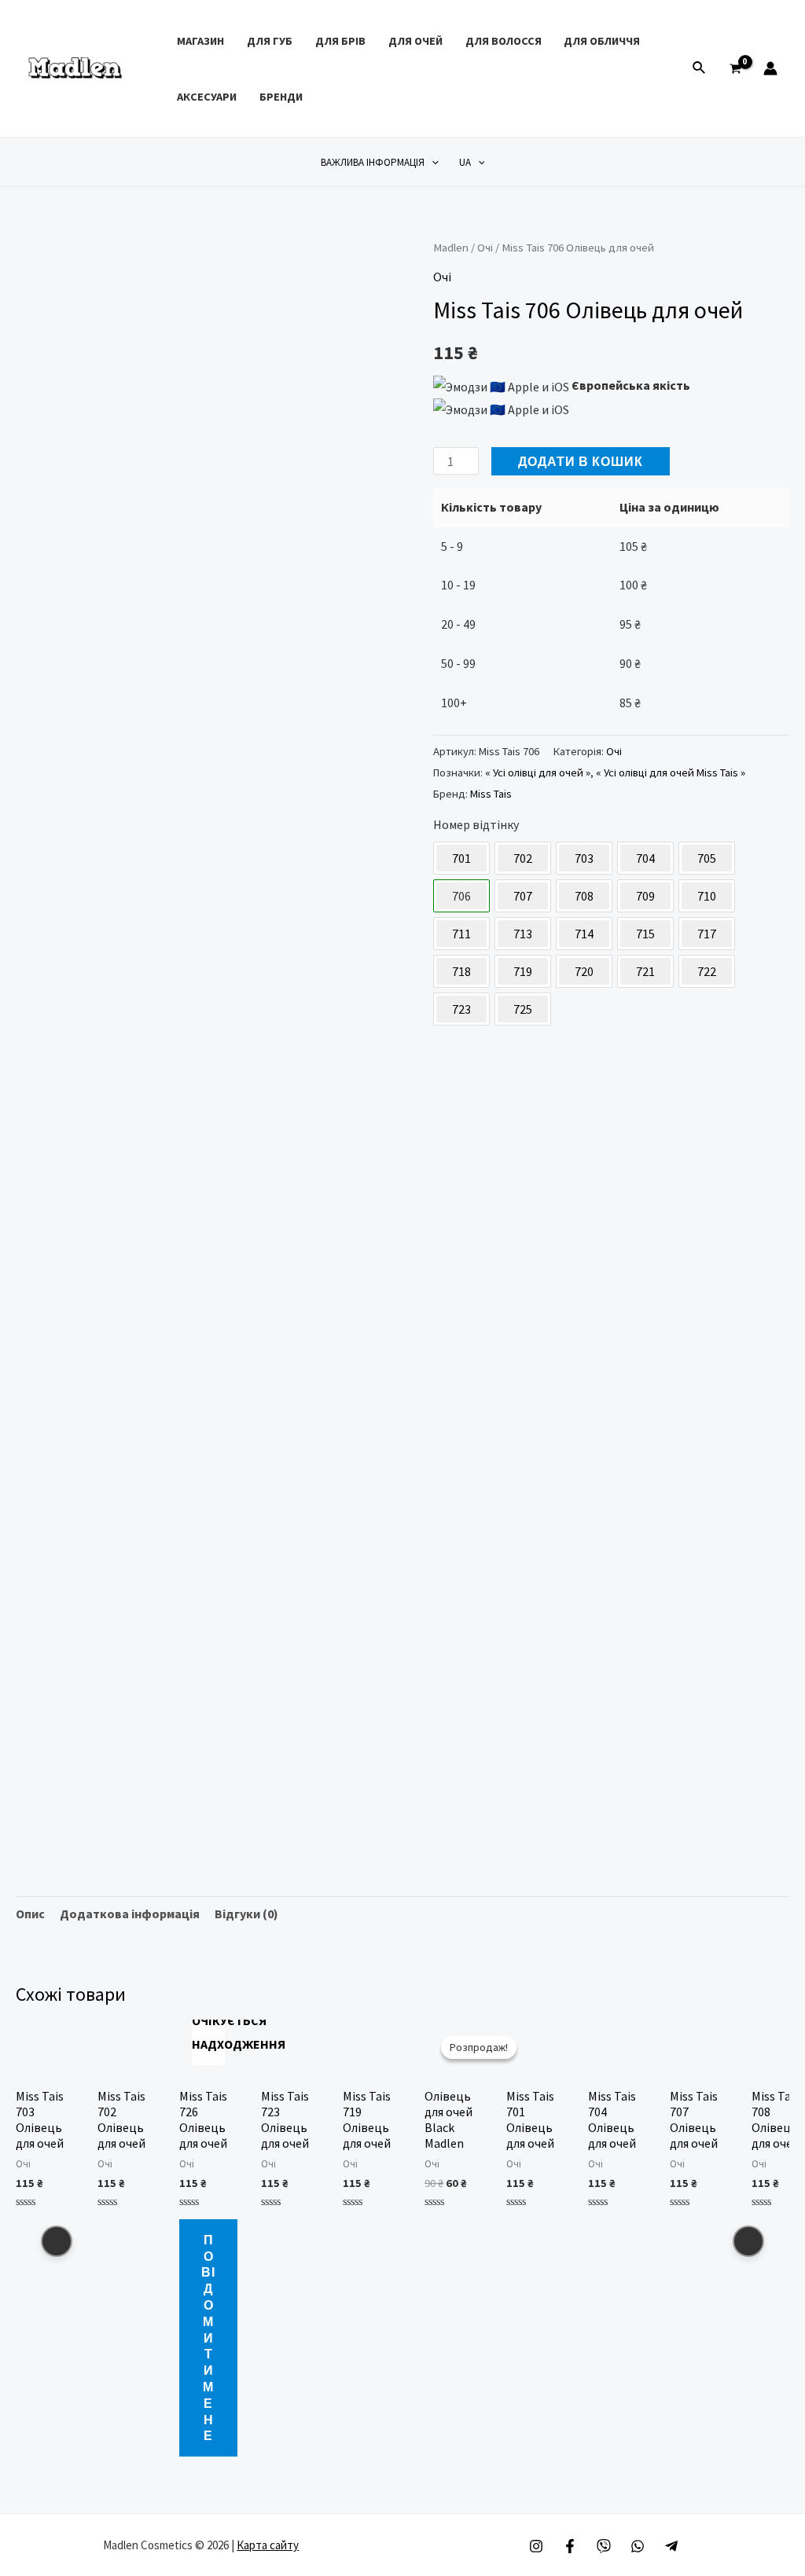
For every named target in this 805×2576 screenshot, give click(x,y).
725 (523, 1009)
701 (461, 858)
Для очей (415, 41)
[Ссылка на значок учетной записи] (770, 68)
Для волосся (504, 41)
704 (645, 858)
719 (523, 971)
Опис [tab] (30, 1914)
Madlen (451, 248)
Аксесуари (207, 97)
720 (584, 971)
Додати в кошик (581, 461)
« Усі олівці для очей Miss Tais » (671, 772)
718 (461, 971)
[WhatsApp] (638, 2546)
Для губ (270, 41)
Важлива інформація (373, 162)
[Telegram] (671, 2546)
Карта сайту (268, 2545)
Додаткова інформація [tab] (130, 1914)
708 (584, 896)
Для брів (340, 41)
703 (584, 858)
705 (707, 858)
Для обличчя (602, 41)
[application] (432, 162)
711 (461, 934)
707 (523, 896)
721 (645, 971)
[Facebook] (570, 2546)
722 (707, 971)
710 (707, 896)
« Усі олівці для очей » (538, 772)
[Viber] (604, 2546)
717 (707, 934)
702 (523, 858)
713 (523, 934)
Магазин (200, 41)
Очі (485, 248)
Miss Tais (491, 794)
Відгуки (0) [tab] (246, 1914)
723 (461, 1009)
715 (645, 934)
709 (645, 896)
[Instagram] (536, 2546)
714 (584, 934)
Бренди (281, 97)
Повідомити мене (208, 2337)
